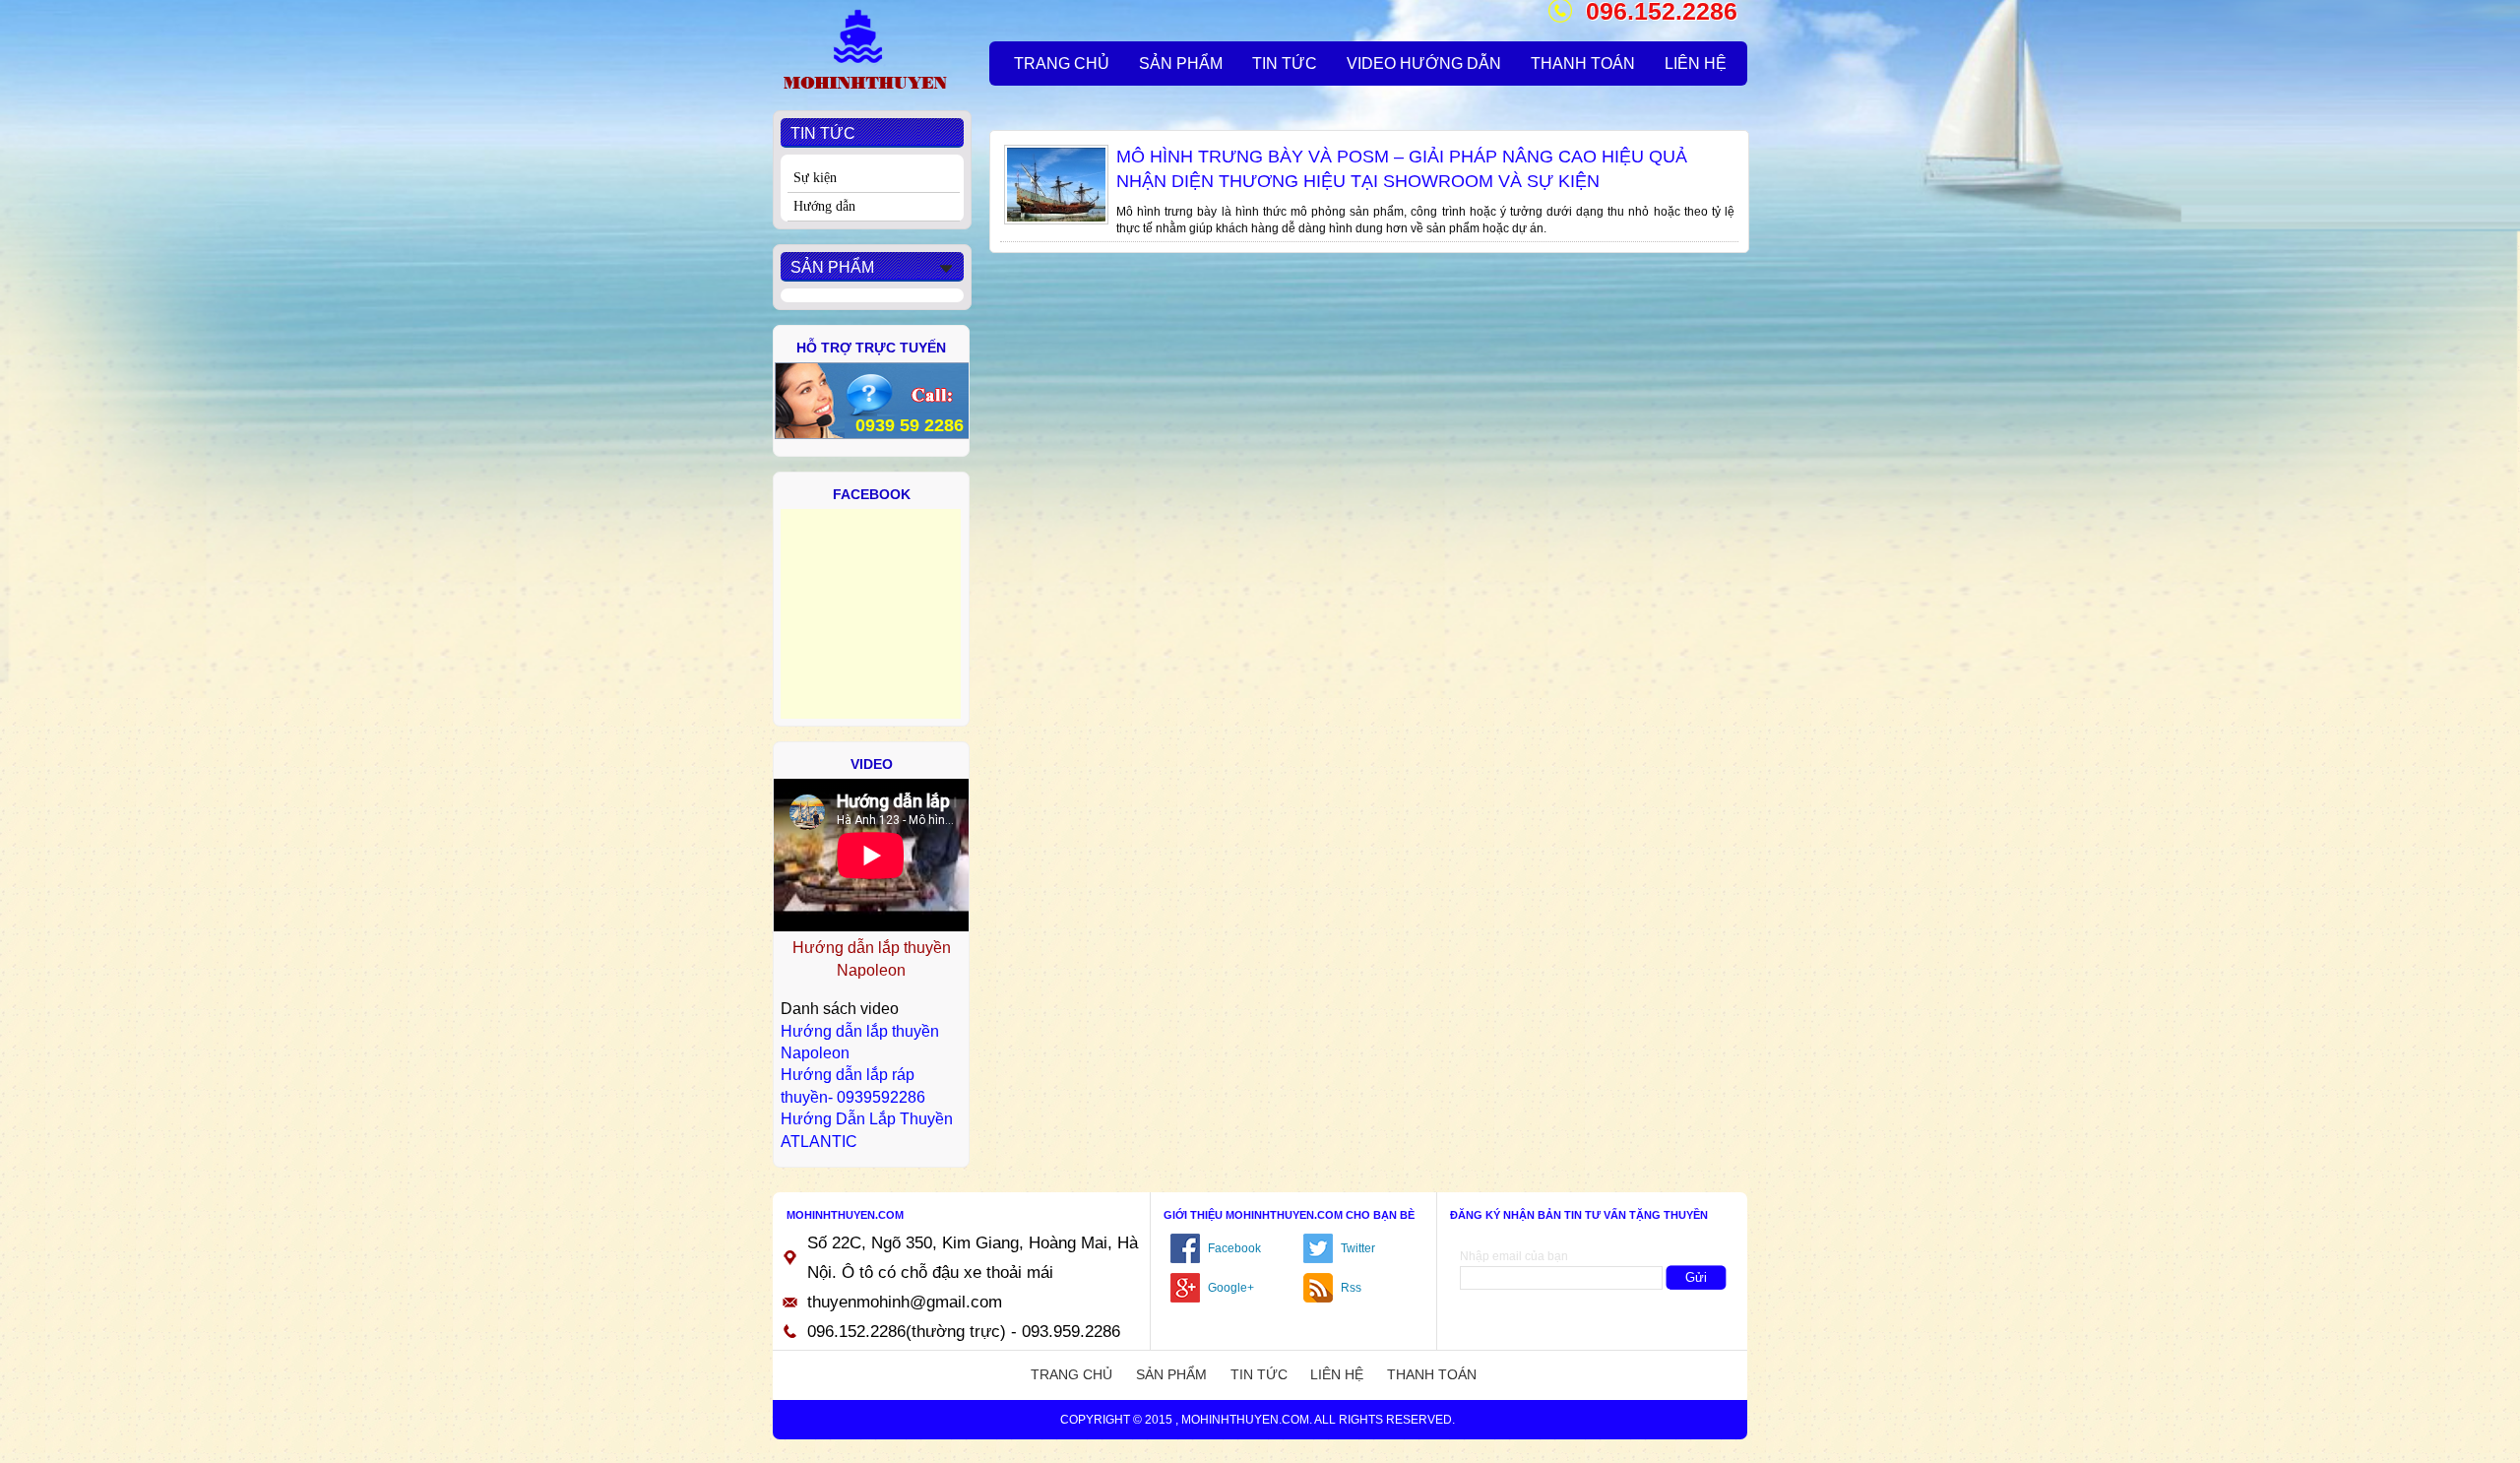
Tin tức (1259, 1374)
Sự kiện (815, 178)
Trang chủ (1071, 1374)
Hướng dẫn (824, 206)
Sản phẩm (1171, 1374)
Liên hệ (1337, 1374)
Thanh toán (1432, 1374)
